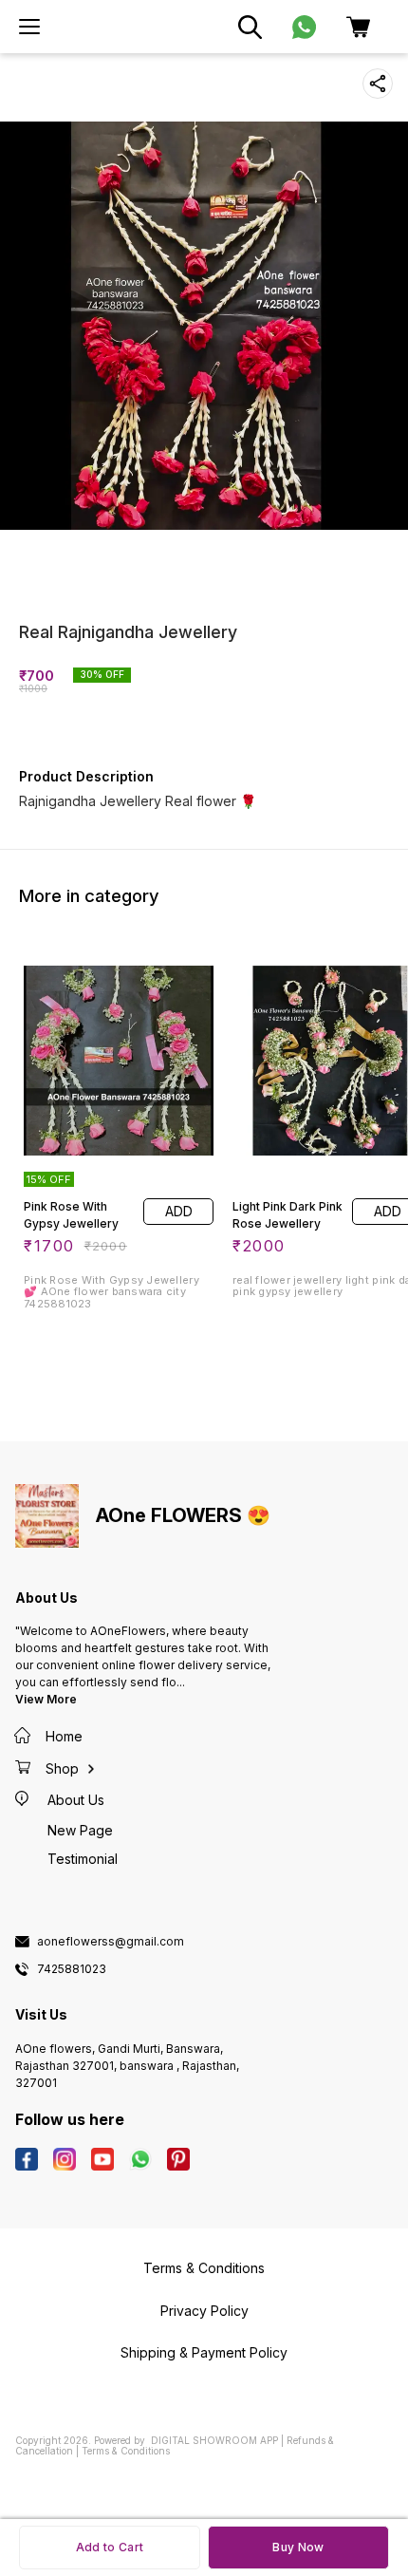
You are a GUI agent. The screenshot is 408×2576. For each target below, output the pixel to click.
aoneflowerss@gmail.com (111, 1942)
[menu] (29, 27)
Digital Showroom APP (214, 2440)
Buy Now (298, 2547)
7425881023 (72, 1969)
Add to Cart (110, 2547)
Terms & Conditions (126, 2451)
